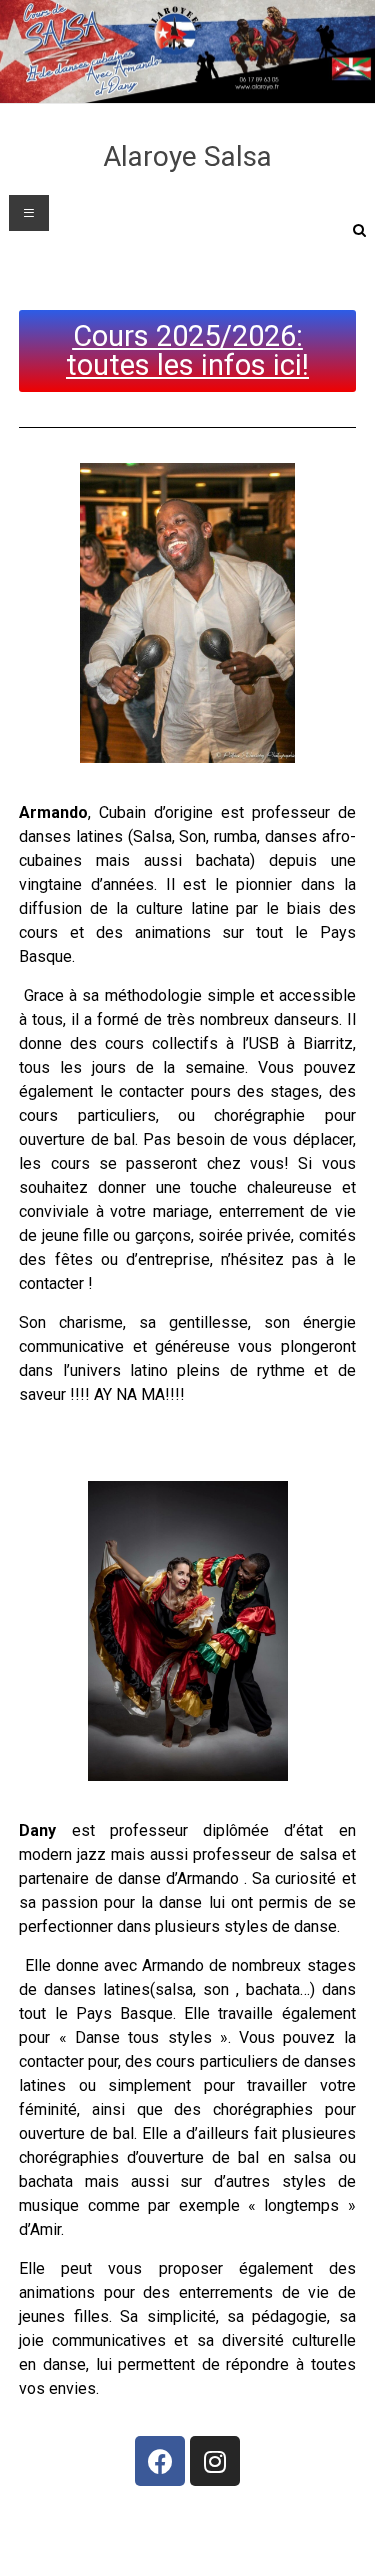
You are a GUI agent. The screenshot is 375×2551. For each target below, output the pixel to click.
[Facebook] (160, 2461)
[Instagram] (215, 2461)
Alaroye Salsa (187, 156)
